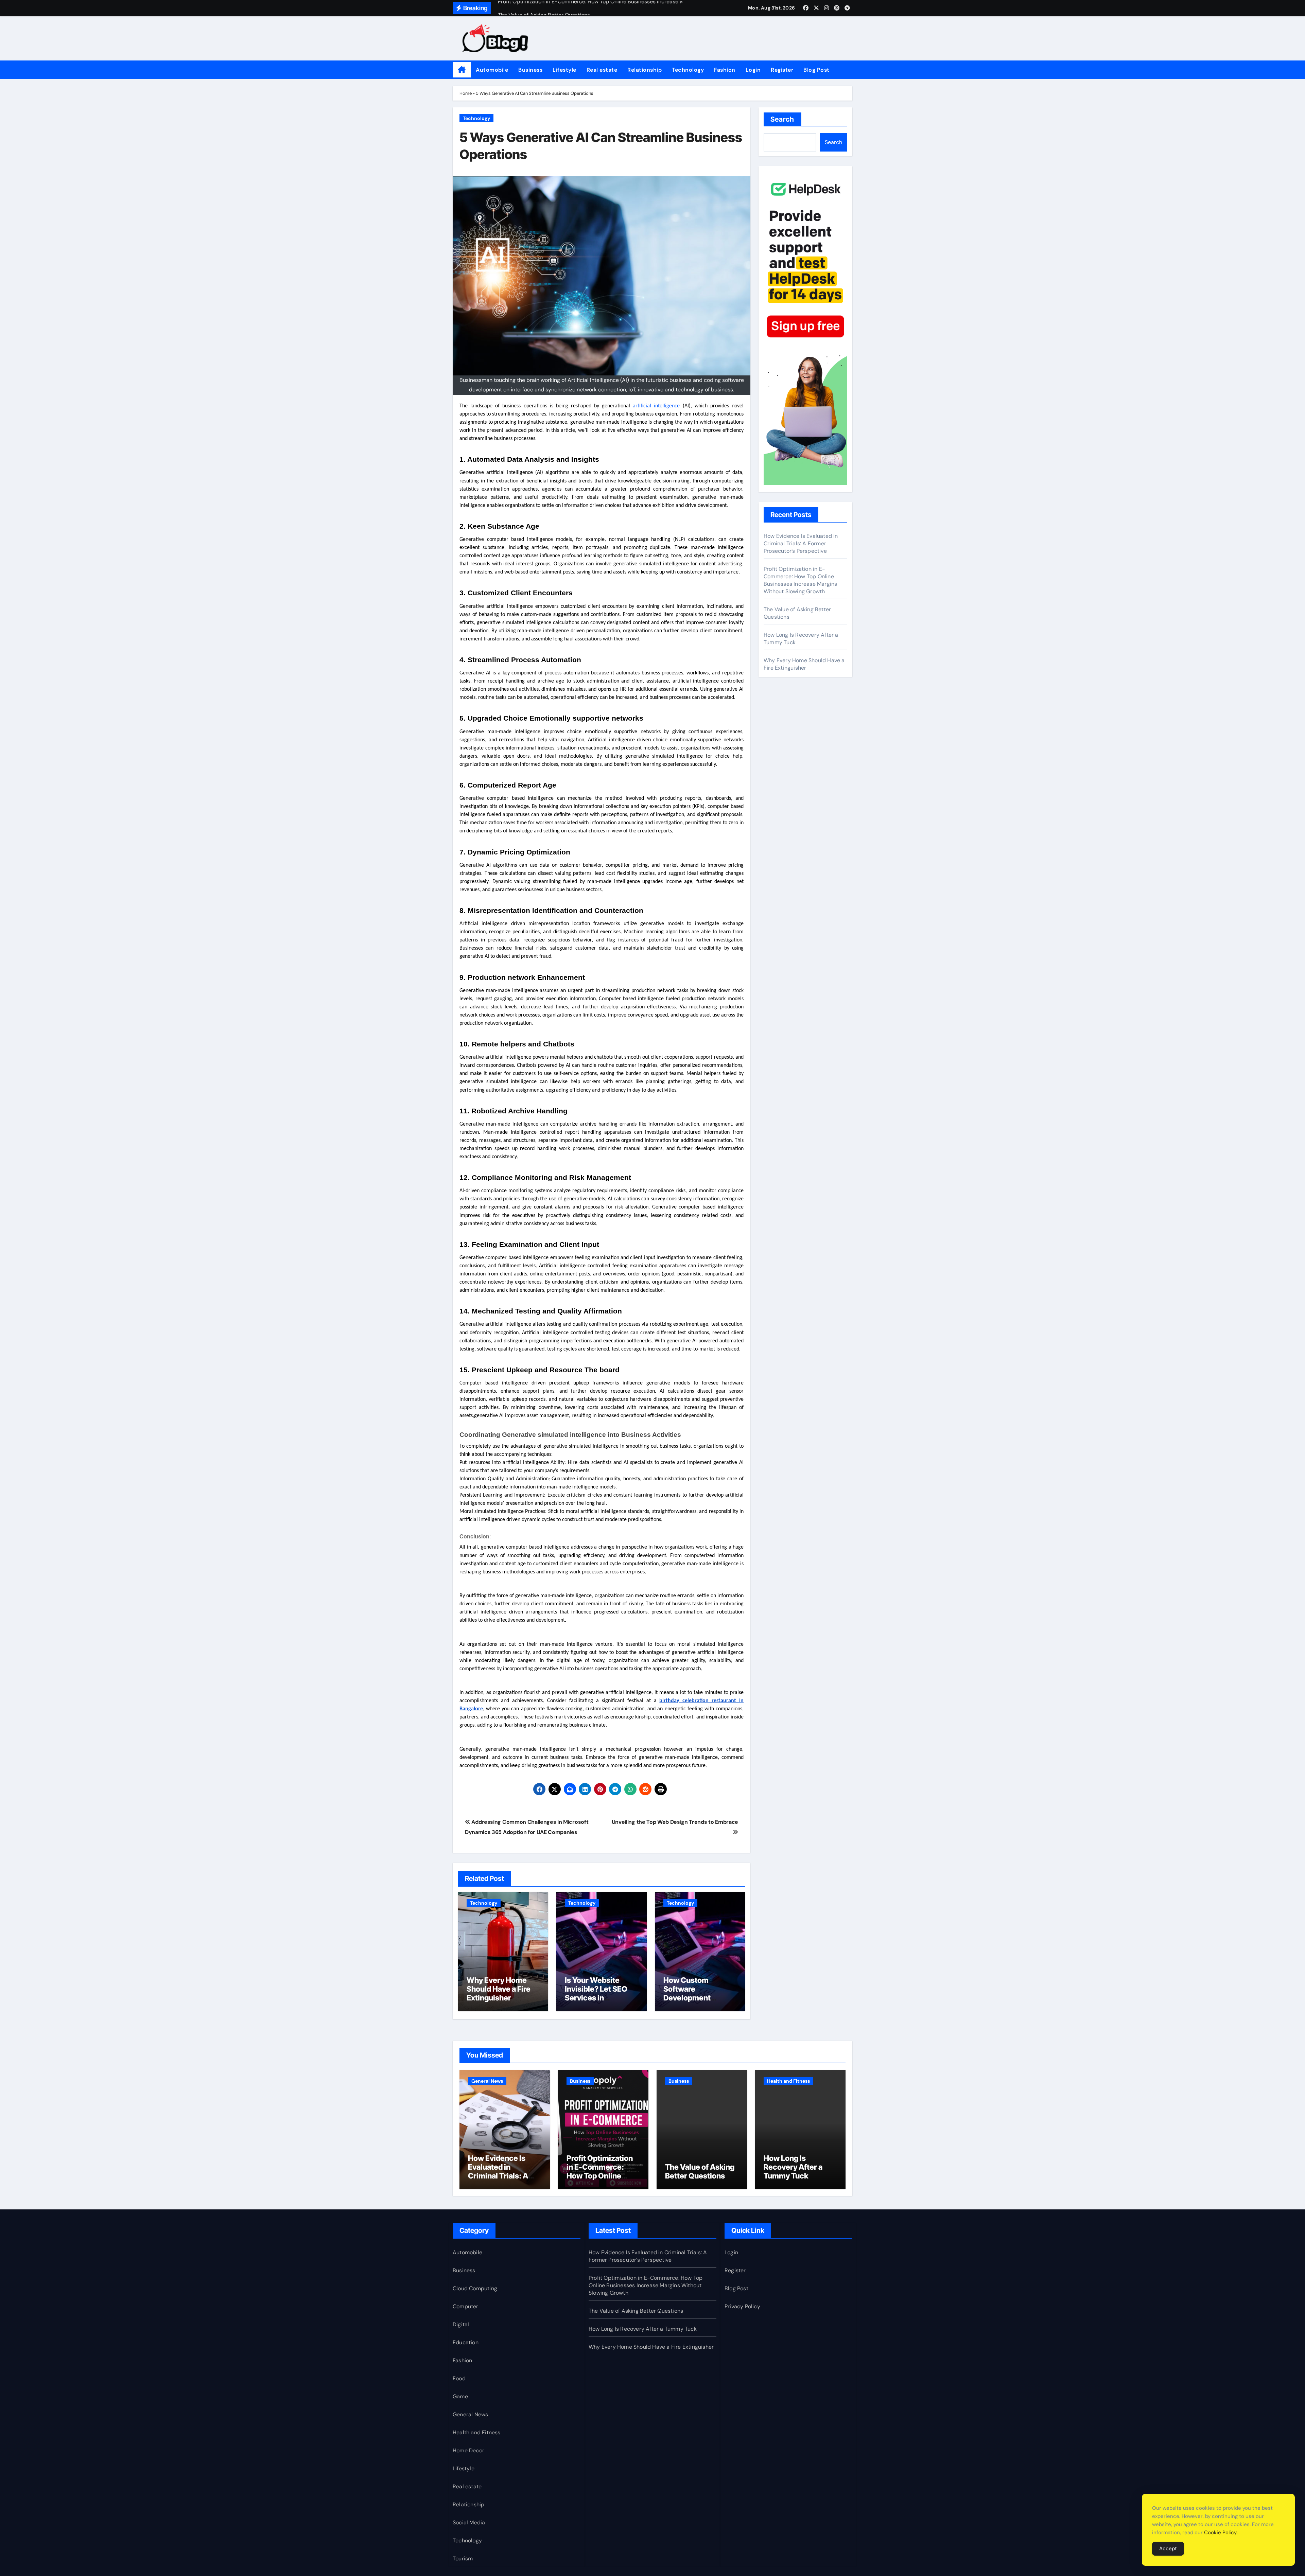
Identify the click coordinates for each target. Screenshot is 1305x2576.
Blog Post (816, 70)
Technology (688, 70)
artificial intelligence (656, 406)
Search (782, 119)
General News (487, 2081)
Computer (466, 2306)
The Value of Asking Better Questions (700, 2171)
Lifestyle (564, 70)
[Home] (462, 70)
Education (466, 2342)
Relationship (645, 70)
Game (460, 2396)
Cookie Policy (1220, 2533)
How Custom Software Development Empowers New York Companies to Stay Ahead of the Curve (699, 2002)
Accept (1168, 2548)
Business (530, 70)
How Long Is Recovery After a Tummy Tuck (793, 2167)
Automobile (492, 70)
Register (782, 70)
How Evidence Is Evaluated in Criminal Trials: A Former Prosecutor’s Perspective (801, 543)
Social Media (469, 2522)
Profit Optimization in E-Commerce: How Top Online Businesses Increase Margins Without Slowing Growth (800, 580)
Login (753, 70)
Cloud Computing (475, 2288)
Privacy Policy (742, 2306)
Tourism (463, 2559)
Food (459, 2378)
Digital (461, 2324)
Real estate (602, 70)
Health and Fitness (788, 2081)
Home (466, 93)
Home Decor (468, 2450)
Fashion (725, 70)
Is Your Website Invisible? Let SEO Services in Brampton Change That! (596, 1998)
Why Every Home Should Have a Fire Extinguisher (499, 1989)
